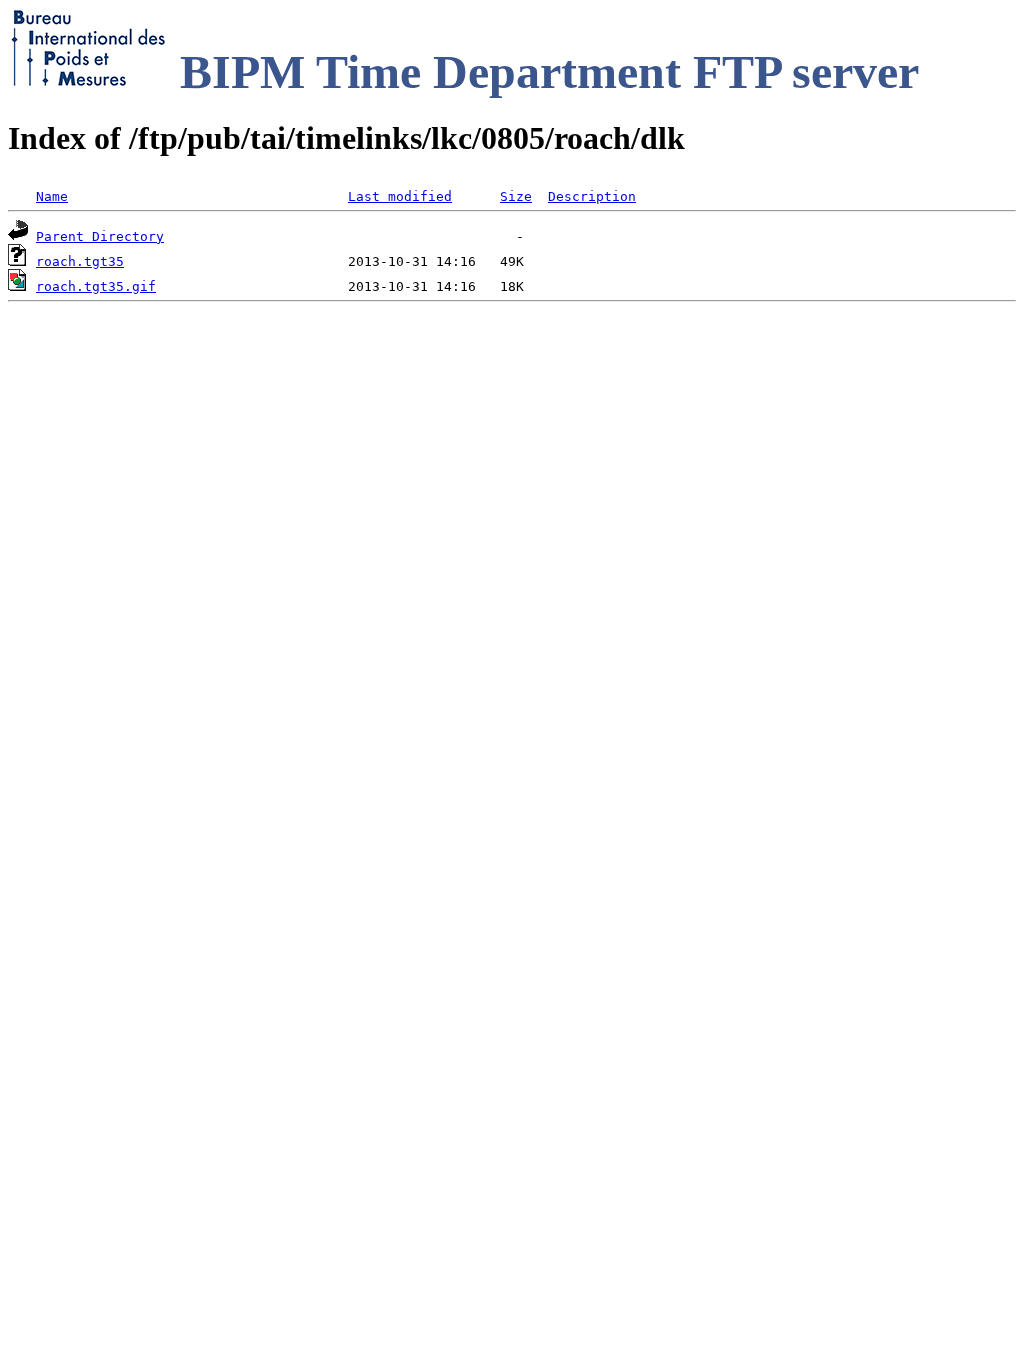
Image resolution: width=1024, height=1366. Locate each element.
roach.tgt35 (80, 261)
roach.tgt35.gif (96, 286)
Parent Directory (100, 236)
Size (516, 196)
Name (52, 196)
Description (592, 196)
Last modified (400, 196)
